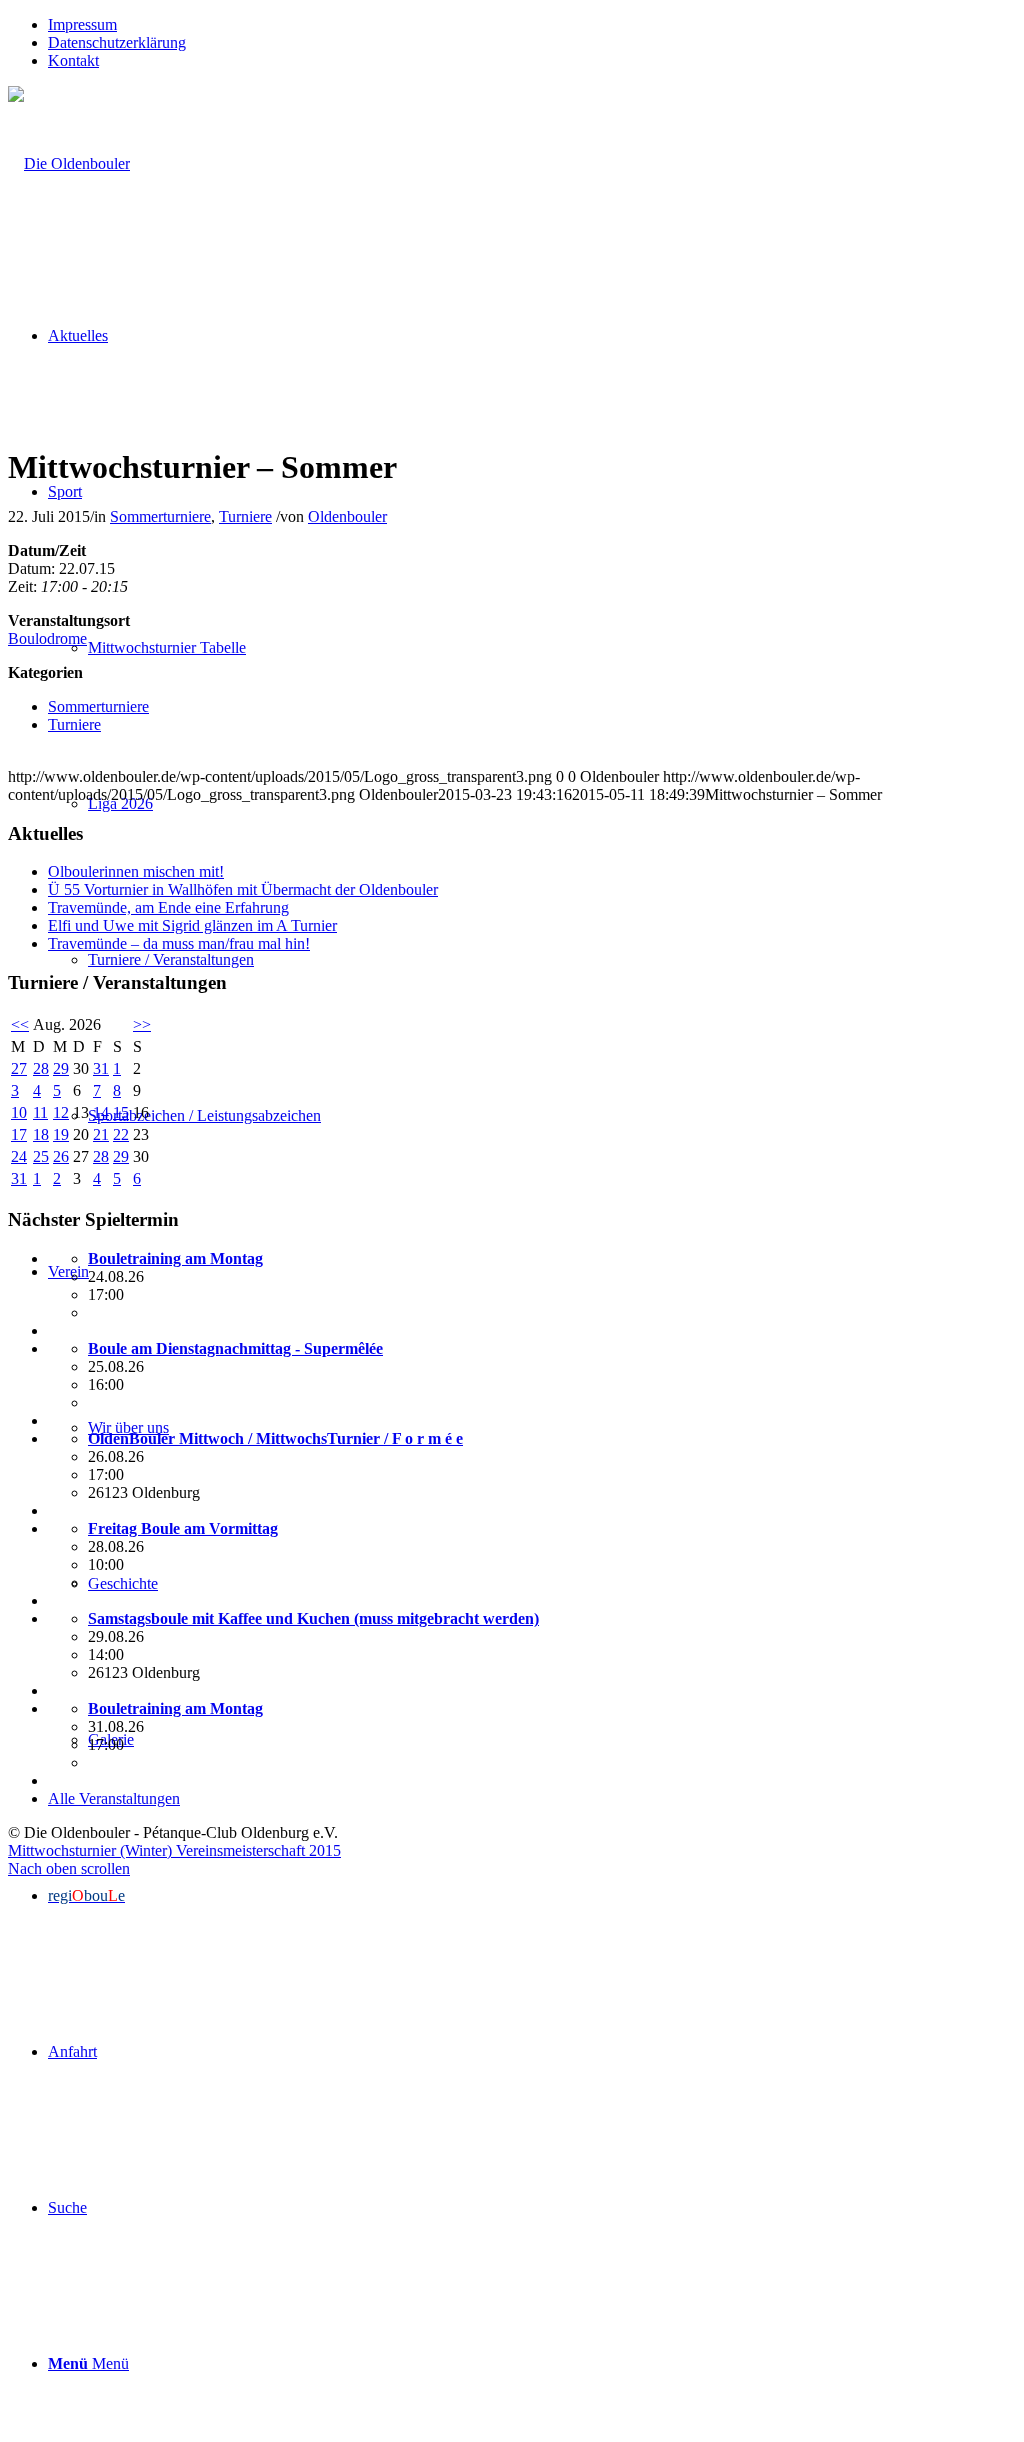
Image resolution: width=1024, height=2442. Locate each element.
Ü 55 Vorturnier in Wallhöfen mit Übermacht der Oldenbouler (243, 889)
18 (41, 1134)
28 (41, 1068)
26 (61, 1156)
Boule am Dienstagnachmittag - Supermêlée (235, 1348)
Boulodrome (47, 638)
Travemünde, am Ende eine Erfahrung (168, 907)
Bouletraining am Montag (175, 1258)
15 (121, 1112)
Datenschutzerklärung (117, 42)
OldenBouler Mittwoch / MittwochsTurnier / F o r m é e (275, 1438)
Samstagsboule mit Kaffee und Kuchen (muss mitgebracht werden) (313, 1618)
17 (19, 1134)
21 (101, 1134)
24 (19, 1156)
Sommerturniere (160, 516)
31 (101, 1068)
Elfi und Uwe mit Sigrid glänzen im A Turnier (192, 925)
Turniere (245, 516)
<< (20, 1024)
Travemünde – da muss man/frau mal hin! (179, 943)
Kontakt (73, 60)
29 (61, 1068)
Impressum (82, 24)
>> (142, 1024)
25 (41, 1156)
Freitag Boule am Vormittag (183, 1528)
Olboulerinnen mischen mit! (136, 871)
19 (61, 1134)
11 (40, 1112)
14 (101, 1112)
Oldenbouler (347, 516)
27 (19, 1068)
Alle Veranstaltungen (114, 1798)
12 (61, 1112)
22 (121, 1134)
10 (19, 1112)
